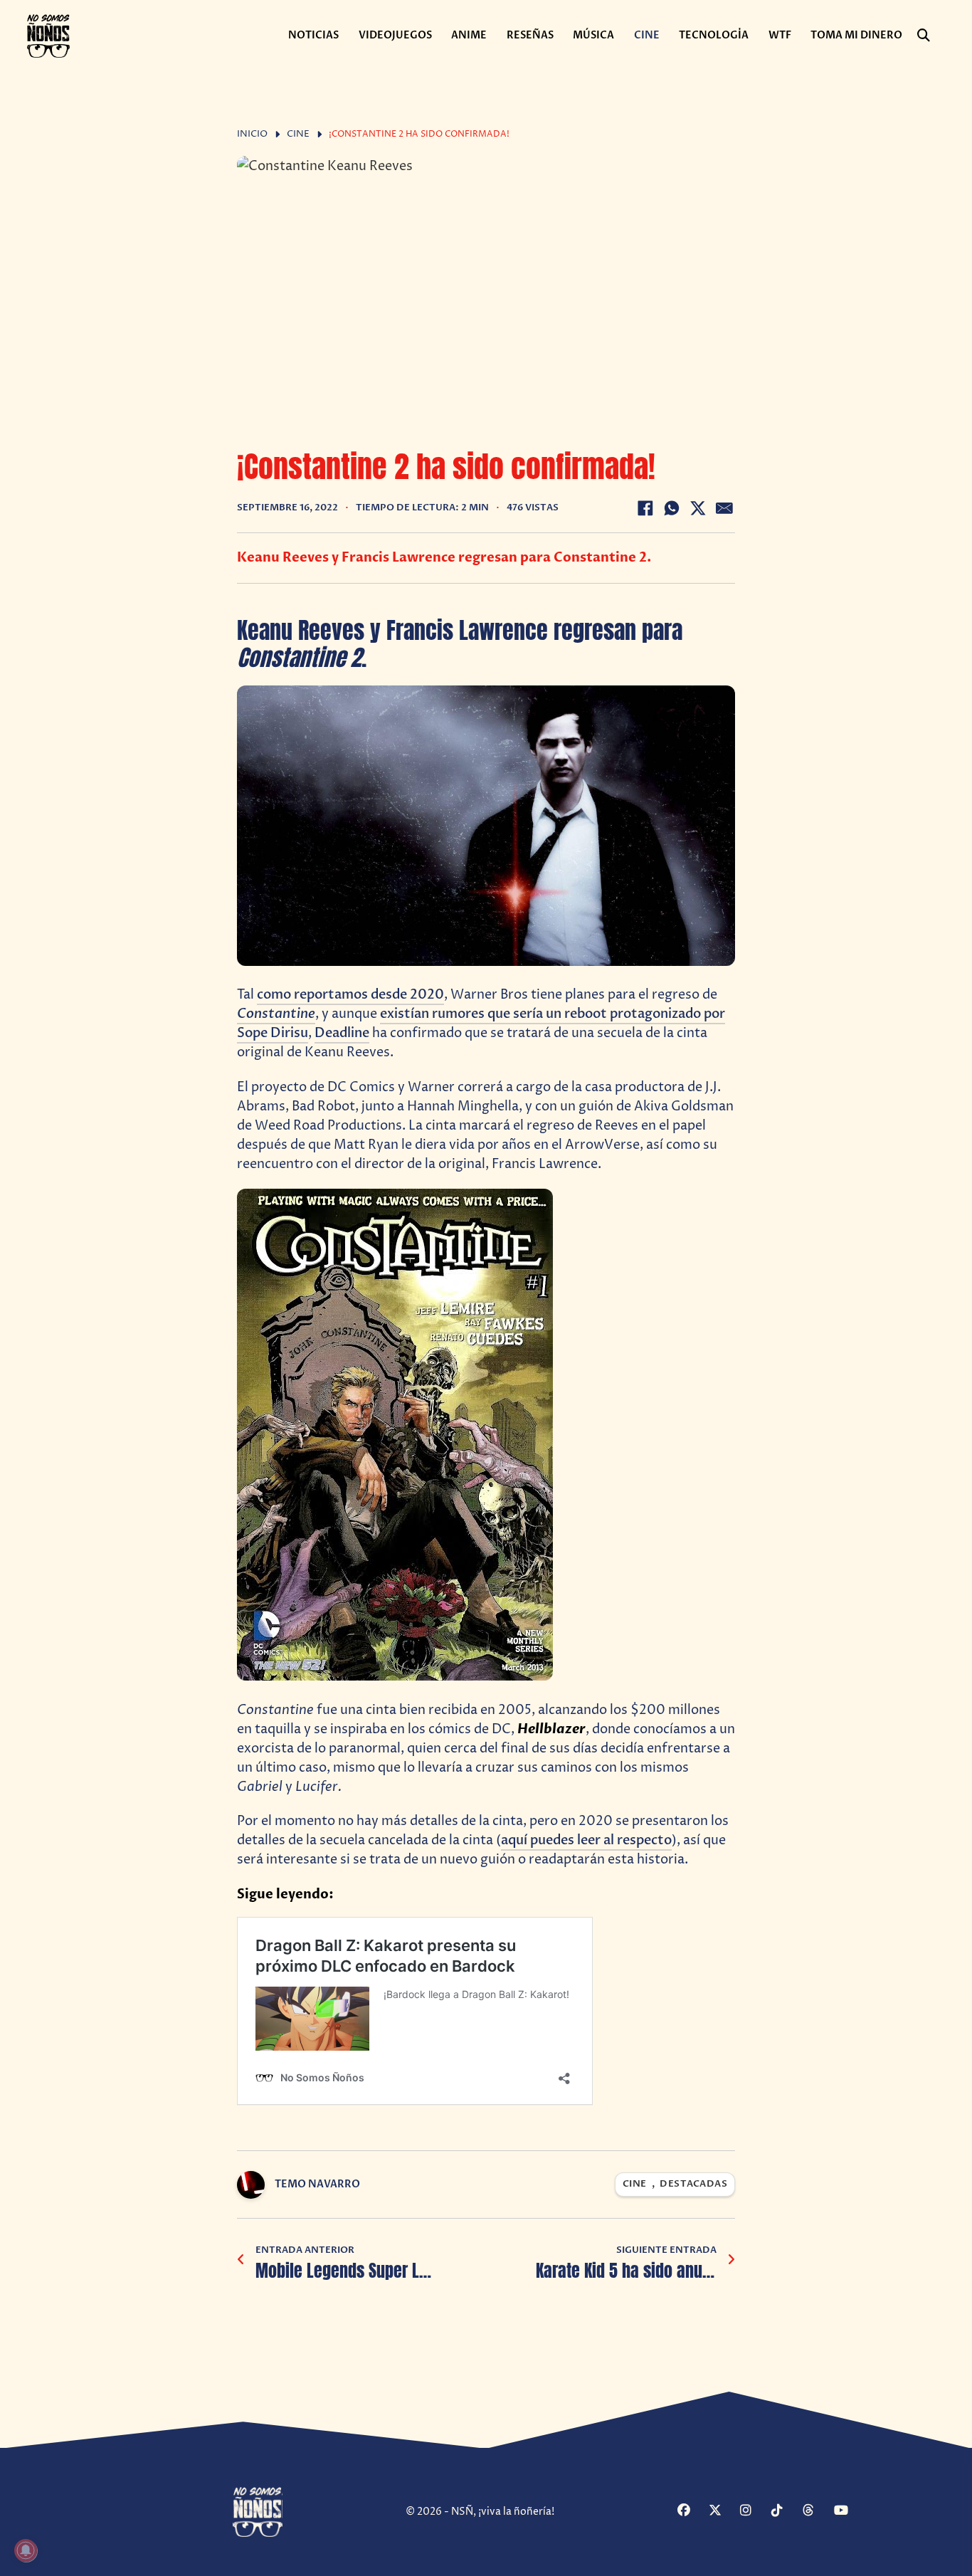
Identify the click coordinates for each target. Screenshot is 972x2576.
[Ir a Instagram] (754, 2512)
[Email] (724, 508)
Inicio (252, 134)
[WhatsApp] (672, 508)
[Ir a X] (723, 2512)
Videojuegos (395, 35)
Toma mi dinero (856, 35)
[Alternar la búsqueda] (924, 36)
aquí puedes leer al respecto (586, 1840)
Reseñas (530, 35)
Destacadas (693, 2184)
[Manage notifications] (26, 2550)
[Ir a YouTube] (848, 2512)
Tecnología (714, 35)
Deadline (342, 1033)
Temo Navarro (317, 2184)
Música (593, 35)
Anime (469, 35)
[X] (698, 508)
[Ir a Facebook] (691, 2512)
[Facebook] (645, 508)
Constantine (276, 1014)
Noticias (313, 35)
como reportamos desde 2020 (350, 995)
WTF (780, 35)
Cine (647, 35)
